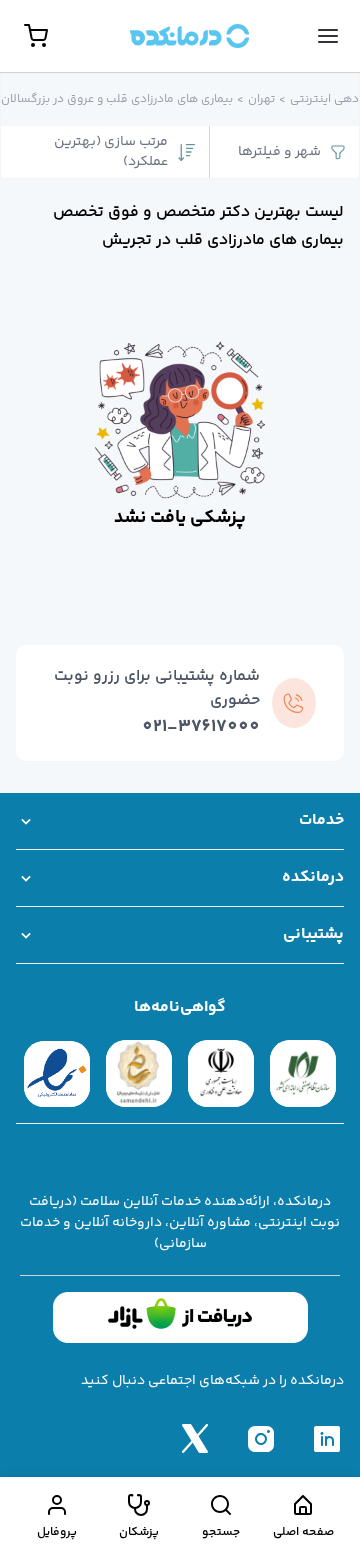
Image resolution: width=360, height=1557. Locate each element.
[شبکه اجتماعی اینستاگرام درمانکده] (261, 1438)
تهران (261, 100)
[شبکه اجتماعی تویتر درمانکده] (195, 1438)
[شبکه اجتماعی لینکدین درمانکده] (327, 1438)
